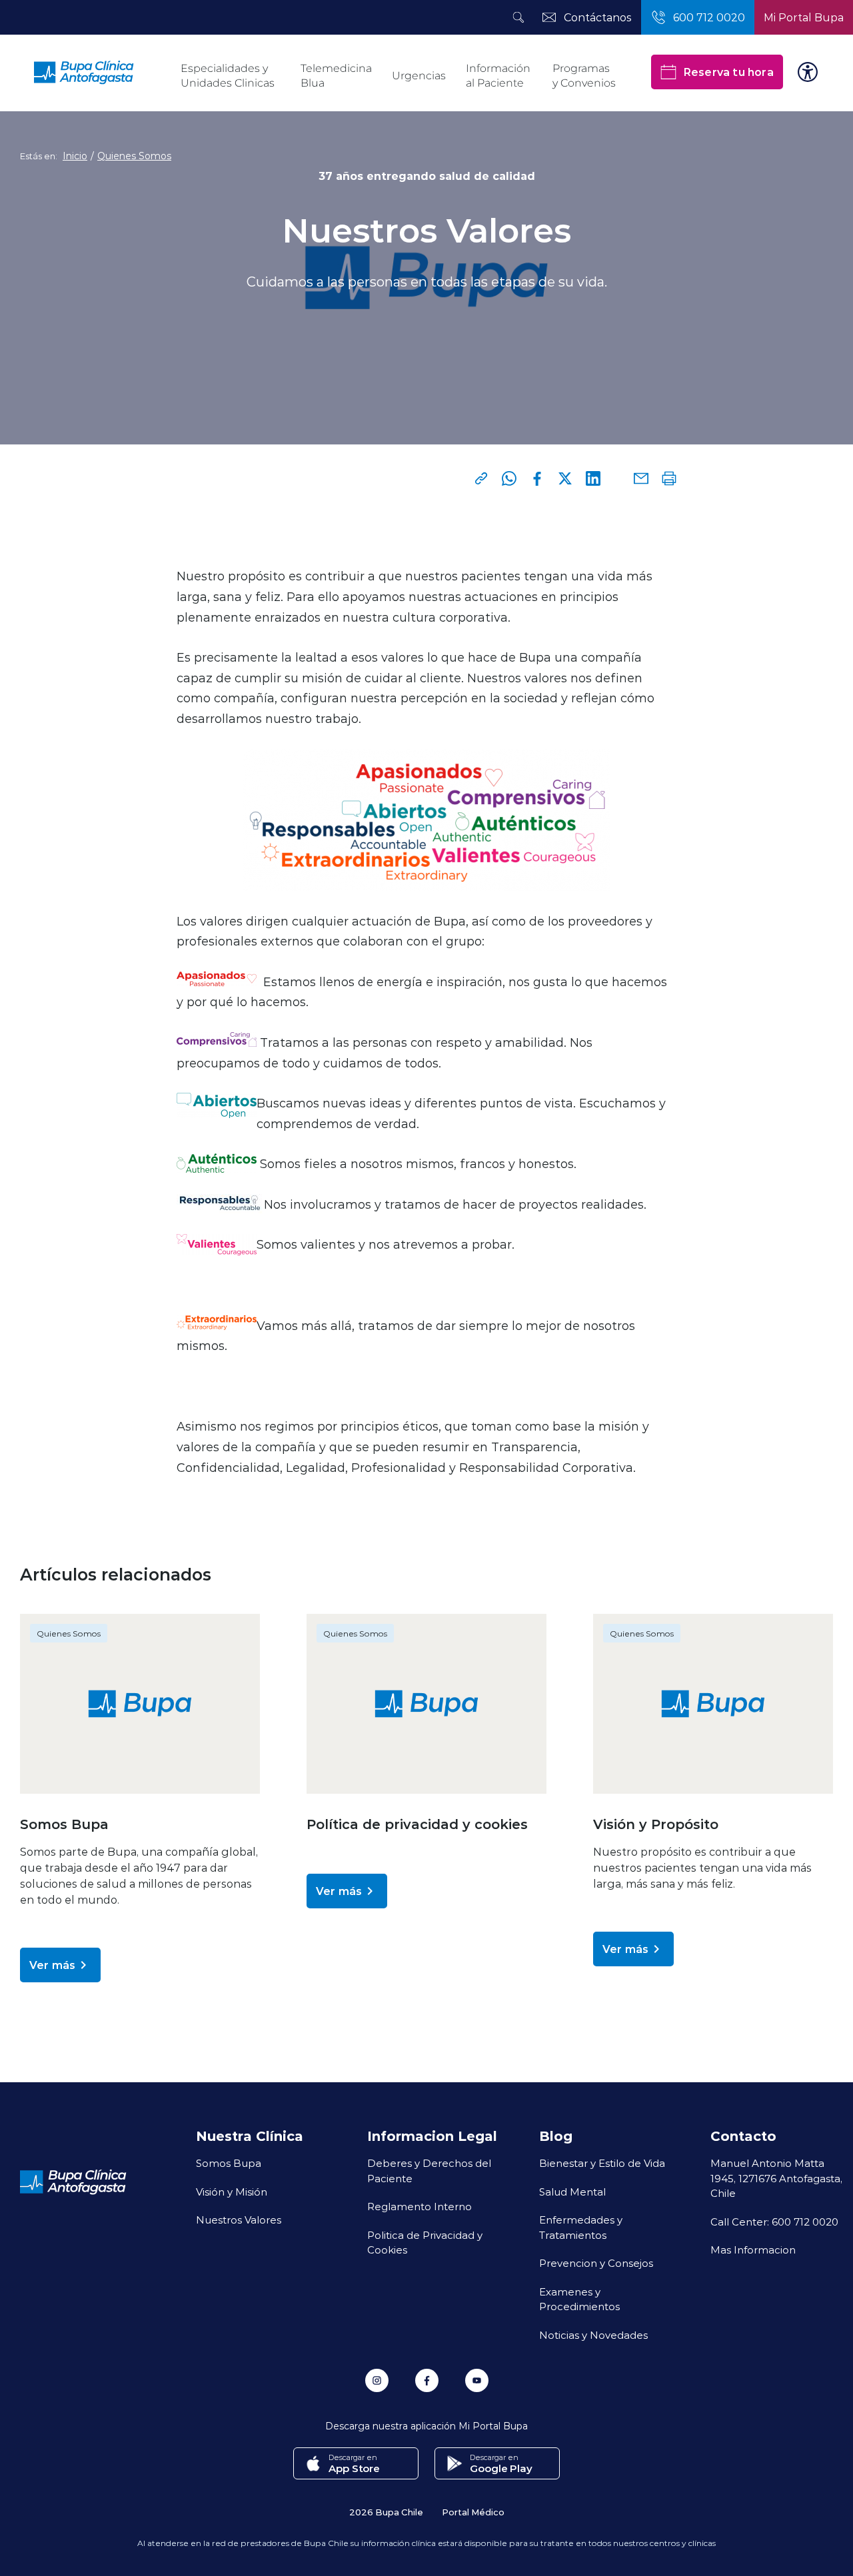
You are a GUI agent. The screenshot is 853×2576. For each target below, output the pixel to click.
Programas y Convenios (584, 76)
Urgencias (419, 76)
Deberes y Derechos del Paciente (429, 2171)
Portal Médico (473, 2512)
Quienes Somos (134, 156)
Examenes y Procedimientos (579, 2299)
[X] (565, 478)
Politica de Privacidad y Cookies (425, 2243)
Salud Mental (572, 2192)
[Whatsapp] (509, 478)
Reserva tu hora (728, 72)
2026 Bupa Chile (386, 2512)
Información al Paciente (498, 76)
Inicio (75, 156)
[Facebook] (537, 478)
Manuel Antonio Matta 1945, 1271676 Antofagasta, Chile (776, 2178)
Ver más (52, 1965)
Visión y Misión (232, 2192)
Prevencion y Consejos (596, 2263)
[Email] (641, 478)
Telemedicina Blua (336, 76)
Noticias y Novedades (593, 2335)
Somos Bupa (229, 2163)
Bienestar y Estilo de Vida (602, 2163)
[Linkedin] (593, 478)
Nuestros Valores (239, 2220)
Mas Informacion (753, 2250)
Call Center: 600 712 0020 (774, 2222)
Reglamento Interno (420, 2206)
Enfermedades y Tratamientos (581, 2227)
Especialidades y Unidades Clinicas (228, 76)
